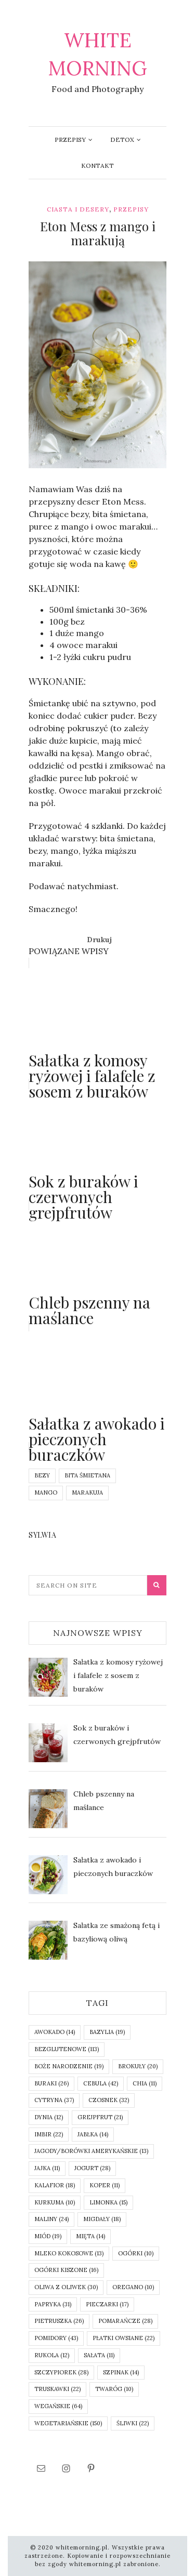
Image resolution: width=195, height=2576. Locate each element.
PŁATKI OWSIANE (123, 2338)
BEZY (42, 1475)
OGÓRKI (136, 2253)
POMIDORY (56, 2338)
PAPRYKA (53, 2304)
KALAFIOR (55, 2185)
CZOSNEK (109, 2100)
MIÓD (48, 2236)
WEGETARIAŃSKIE (68, 2423)
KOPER (105, 2185)
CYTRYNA (54, 2100)
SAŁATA (99, 2355)
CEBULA (101, 2083)
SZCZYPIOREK (61, 2372)
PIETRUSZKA (59, 2321)
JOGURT (92, 2168)
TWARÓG (114, 2389)
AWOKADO (55, 2032)
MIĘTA (90, 2236)
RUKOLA (52, 2355)
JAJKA (47, 2168)
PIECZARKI (107, 2304)
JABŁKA (93, 2134)
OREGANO (133, 2287)
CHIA (145, 2083)
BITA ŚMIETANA (87, 1475)
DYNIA (49, 2117)
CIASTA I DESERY (78, 209)
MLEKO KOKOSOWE (69, 2253)
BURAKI (51, 2083)
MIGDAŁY (102, 2219)
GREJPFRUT (100, 2117)
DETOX (122, 140)
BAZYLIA (107, 2032)
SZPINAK (121, 2372)
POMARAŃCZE (125, 2321)
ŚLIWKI (133, 2423)
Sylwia (61, 461)
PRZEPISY (70, 140)
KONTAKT (97, 166)
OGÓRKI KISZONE (66, 2270)
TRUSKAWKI (57, 2389)
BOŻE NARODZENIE (69, 2066)
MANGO (46, 1492)
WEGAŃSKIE (58, 2406)
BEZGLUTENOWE (67, 2049)
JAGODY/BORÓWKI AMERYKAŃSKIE (91, 2151)
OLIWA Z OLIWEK (66, 2287)
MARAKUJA (87, 1492)
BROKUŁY (138, 2066)
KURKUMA (55, 2202)
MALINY (51, 2219)
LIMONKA (108, 2202)
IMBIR (49, 2134)
